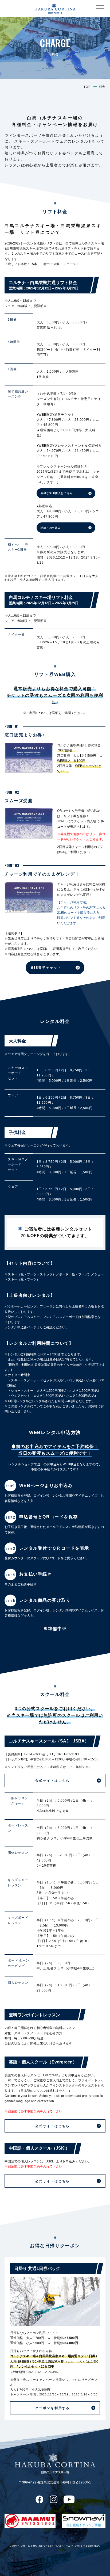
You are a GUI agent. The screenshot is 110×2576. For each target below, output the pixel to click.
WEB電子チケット (46, 968)
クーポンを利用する (53, 2408)
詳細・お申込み (51, 528)
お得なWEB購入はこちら (57, 493)
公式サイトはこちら (53, 1780)
